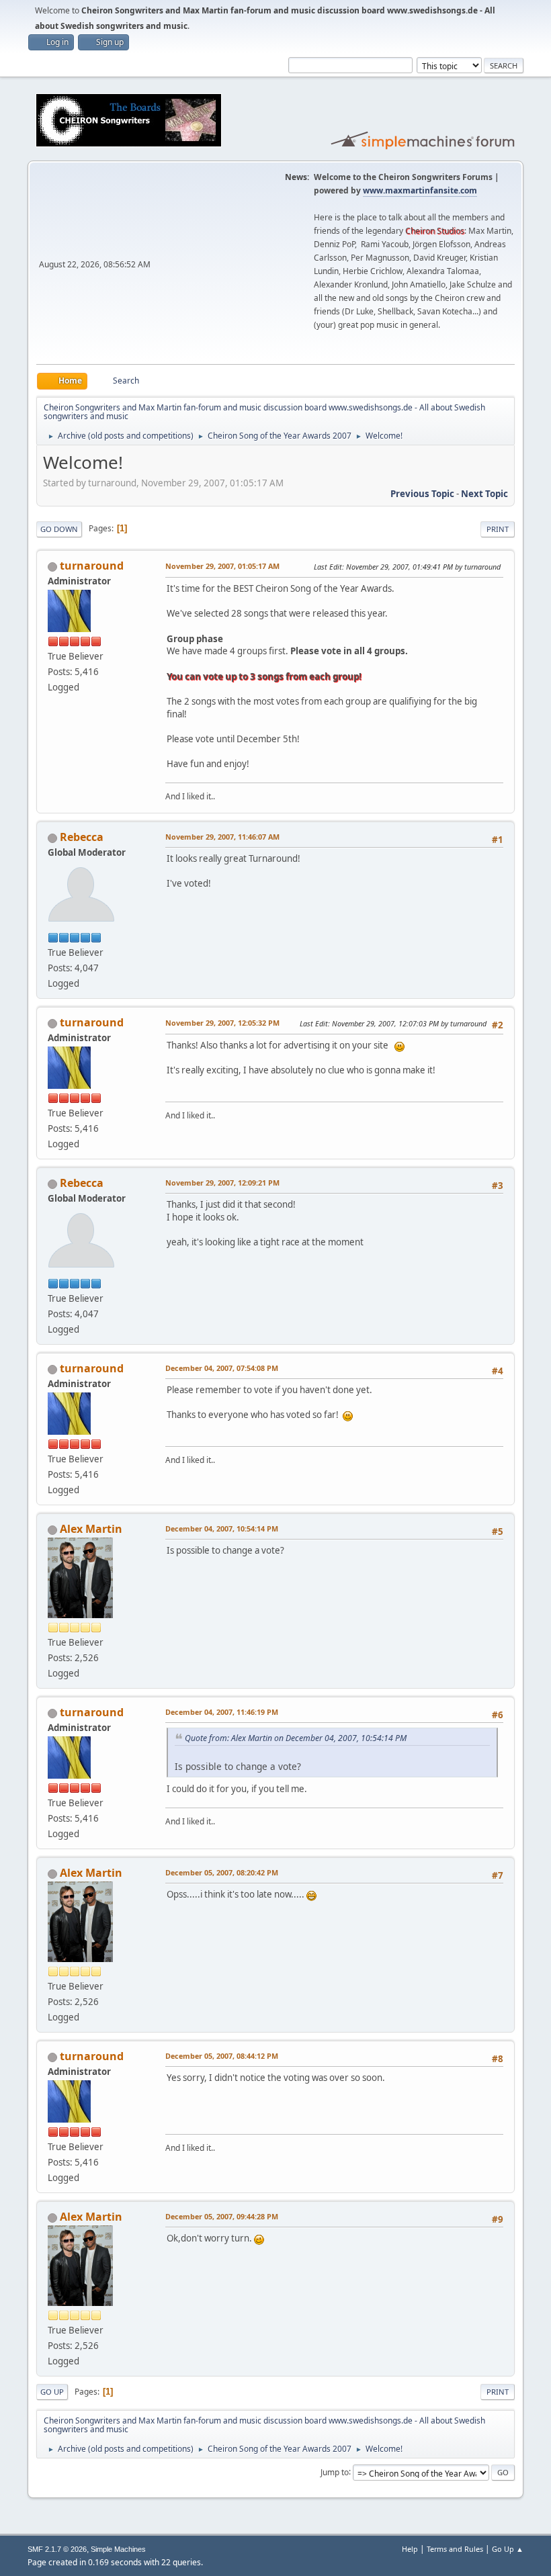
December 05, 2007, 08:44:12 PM (222, 2056)
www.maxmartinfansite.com (420, 190)
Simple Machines (118, 2549)
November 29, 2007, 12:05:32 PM (222, 1023)
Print (498, 529)
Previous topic (422, 494)
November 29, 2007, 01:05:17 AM (222, 566)
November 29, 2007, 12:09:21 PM (222, 1183)
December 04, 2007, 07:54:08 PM (222, 1368)
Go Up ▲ (508, 2549)
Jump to (335, 2472)
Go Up (52, 2392)
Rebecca (82, 837)
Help (410, 2549)
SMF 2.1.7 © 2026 (57, 2549)
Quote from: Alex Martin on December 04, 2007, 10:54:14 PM (296, 1738)
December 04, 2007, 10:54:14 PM (222, 1528)
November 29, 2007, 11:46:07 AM (222, 837)
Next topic (484, 494)
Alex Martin (91, 1529)
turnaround (92, 566)
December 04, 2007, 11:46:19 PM (222, 1712)
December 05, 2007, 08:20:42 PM (222, 1872)
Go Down (59, 529)
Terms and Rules (455, 2549)
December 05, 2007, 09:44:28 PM (222, 2216)
